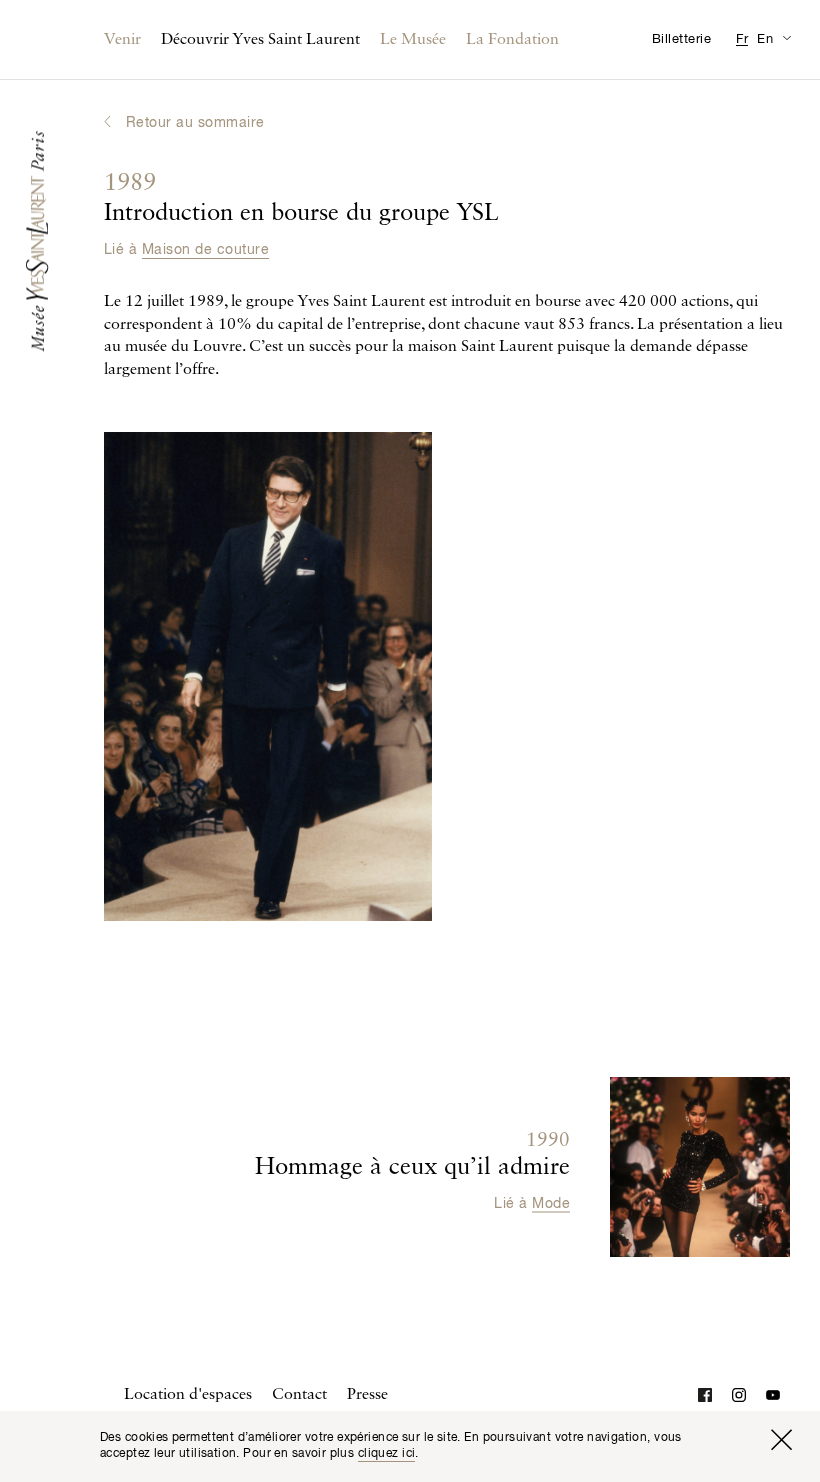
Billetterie (681, 39)
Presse (367, 1395)
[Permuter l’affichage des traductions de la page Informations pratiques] (786, 37)
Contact (299, 1395)
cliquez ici (387, 1454)
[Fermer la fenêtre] (781, 1440)
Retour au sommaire (195, 123)
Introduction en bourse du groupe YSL (301, 199)
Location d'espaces (188, 1395)
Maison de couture (205, 250)
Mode (551, 1203)
